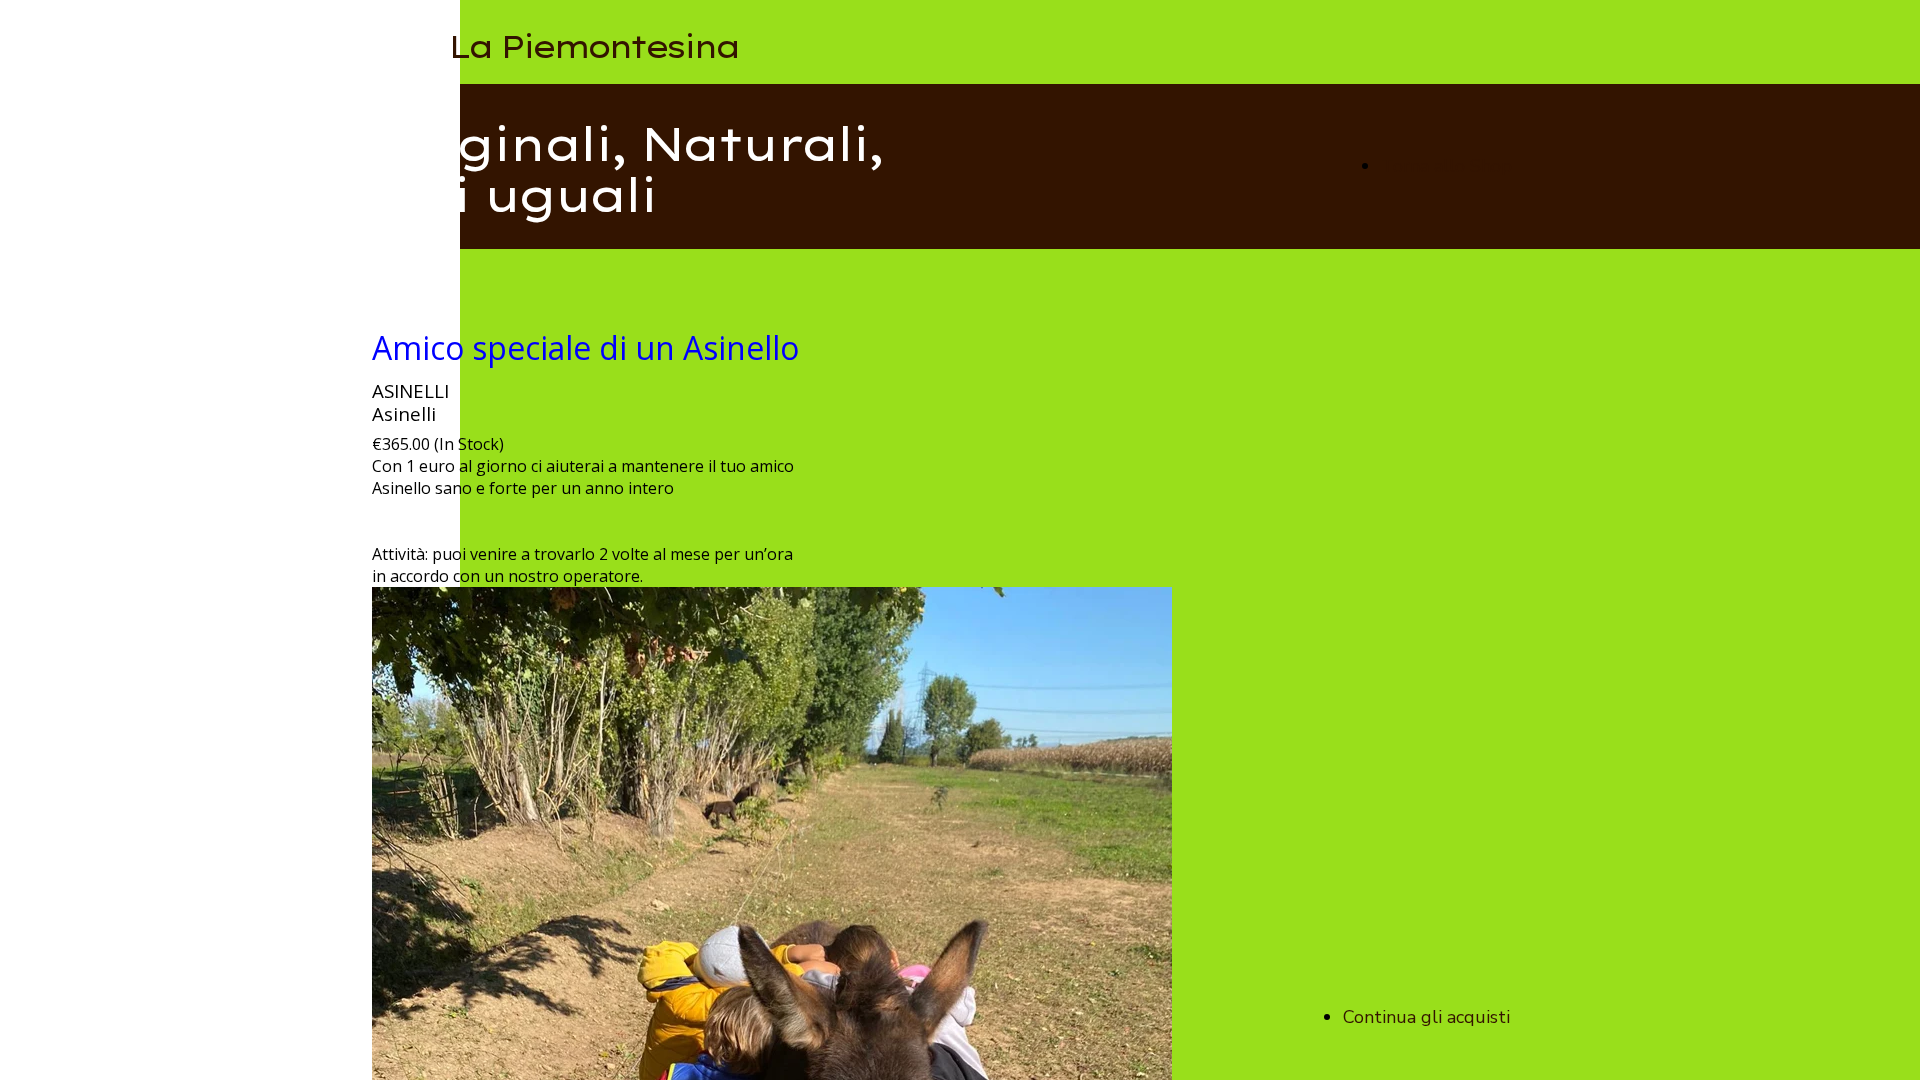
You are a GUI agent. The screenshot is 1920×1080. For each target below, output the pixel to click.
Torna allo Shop (1446, 166)
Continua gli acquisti (1426, 1017)
